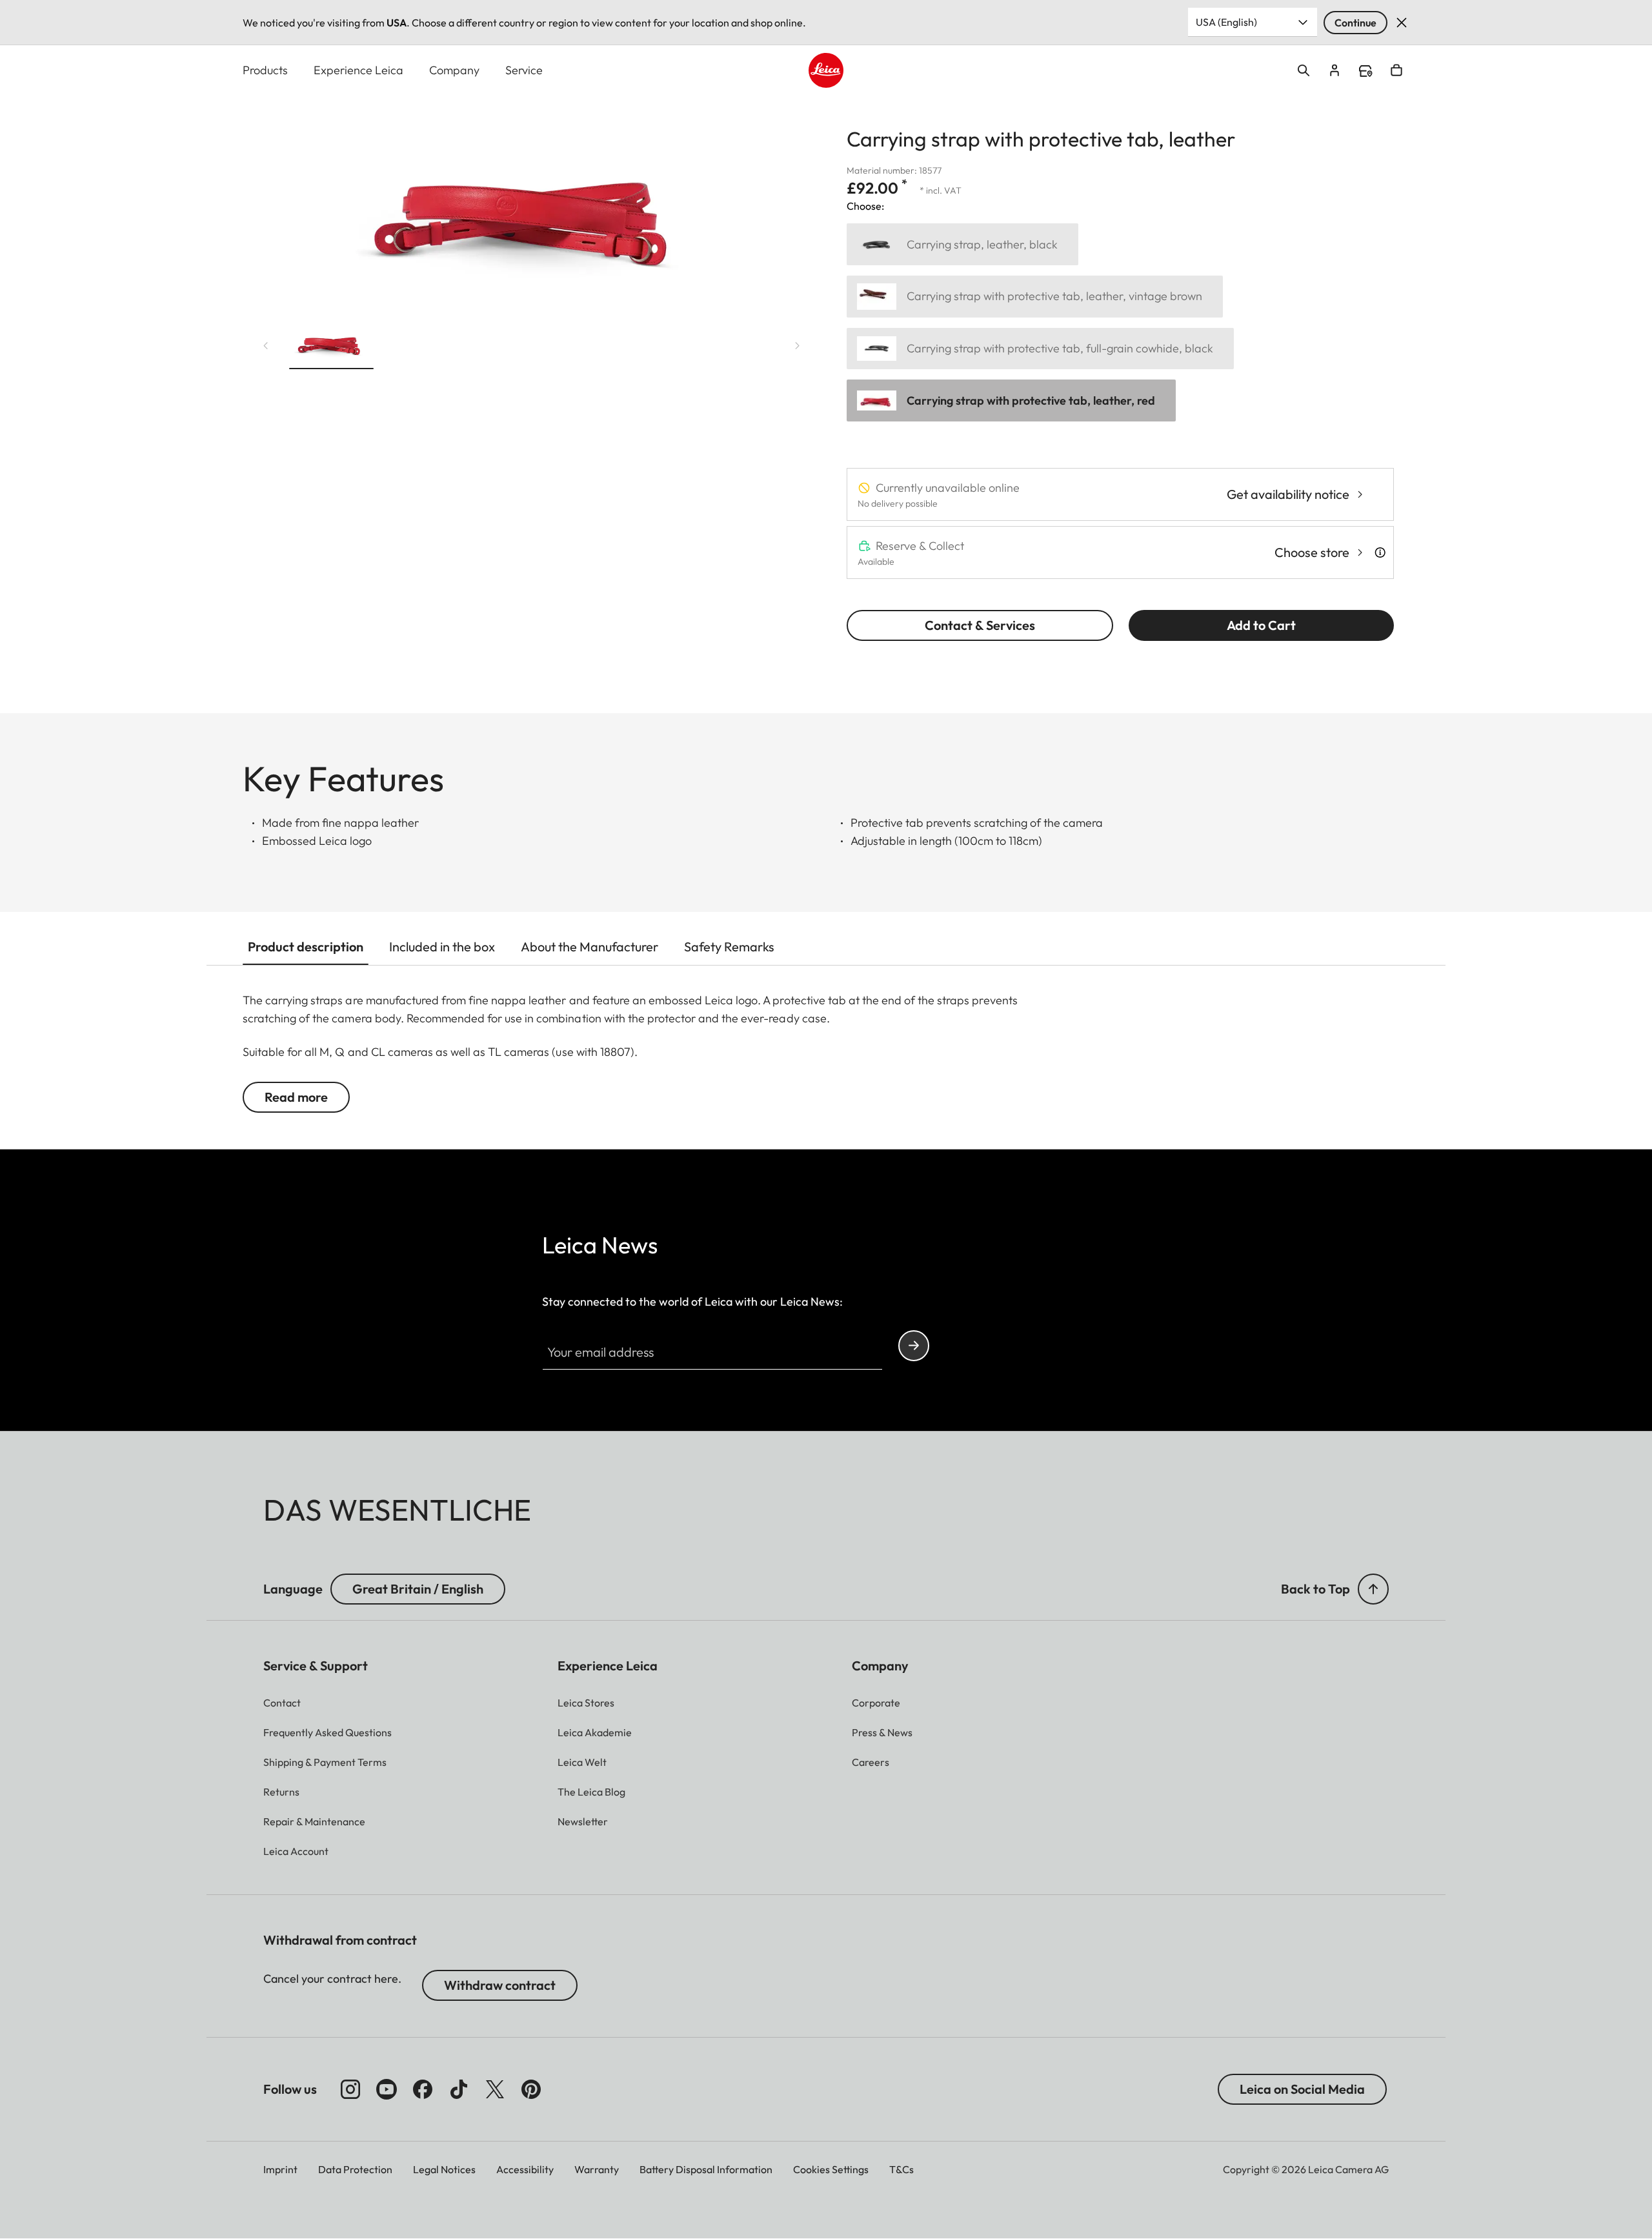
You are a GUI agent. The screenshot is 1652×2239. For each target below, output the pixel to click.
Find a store (1365, 71)
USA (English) (1226, 22)
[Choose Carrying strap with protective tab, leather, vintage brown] (1035, 297)
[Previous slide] (266, 346)
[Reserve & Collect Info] (1380, 552)
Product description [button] (306, 947)
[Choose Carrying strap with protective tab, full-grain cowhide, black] (1040, 349)
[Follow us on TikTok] (459, 2089)
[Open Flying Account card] (1335, 70)
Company (454, 70)
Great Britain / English (418, 1589)
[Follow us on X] (495, 2089)
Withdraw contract (500, 1985)
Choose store (1312, 552)
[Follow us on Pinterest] (531, 2089)
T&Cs (902, 2169)
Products (265, 70)
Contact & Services (980, 625)
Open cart (1396, 70)
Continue (1355, 23)
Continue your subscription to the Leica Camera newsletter (914, 1346)
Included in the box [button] (442, 947)
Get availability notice (1288, 494)
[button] (331, 345)
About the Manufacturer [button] (589, 947)
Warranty (597, 2169)
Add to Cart (1261, 625)
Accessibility (525, 2169)
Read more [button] (296, 1097)
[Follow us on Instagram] (350, 2089)
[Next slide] (798, 346)
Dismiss (1402, 23)
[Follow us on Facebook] (423, 2089)
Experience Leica (358, 70)
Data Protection (355, 2169)
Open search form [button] (1304, 70)
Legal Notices (444, 2169)
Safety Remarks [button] (729, 947)
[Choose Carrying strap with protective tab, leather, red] (1011, 400)
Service (524, 70)
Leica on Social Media (1302, 2089)
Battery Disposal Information (706, 2169)
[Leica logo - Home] (826, 70)
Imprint (280, 2169)
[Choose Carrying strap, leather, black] (962, 244)
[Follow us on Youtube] (387, 2089)
